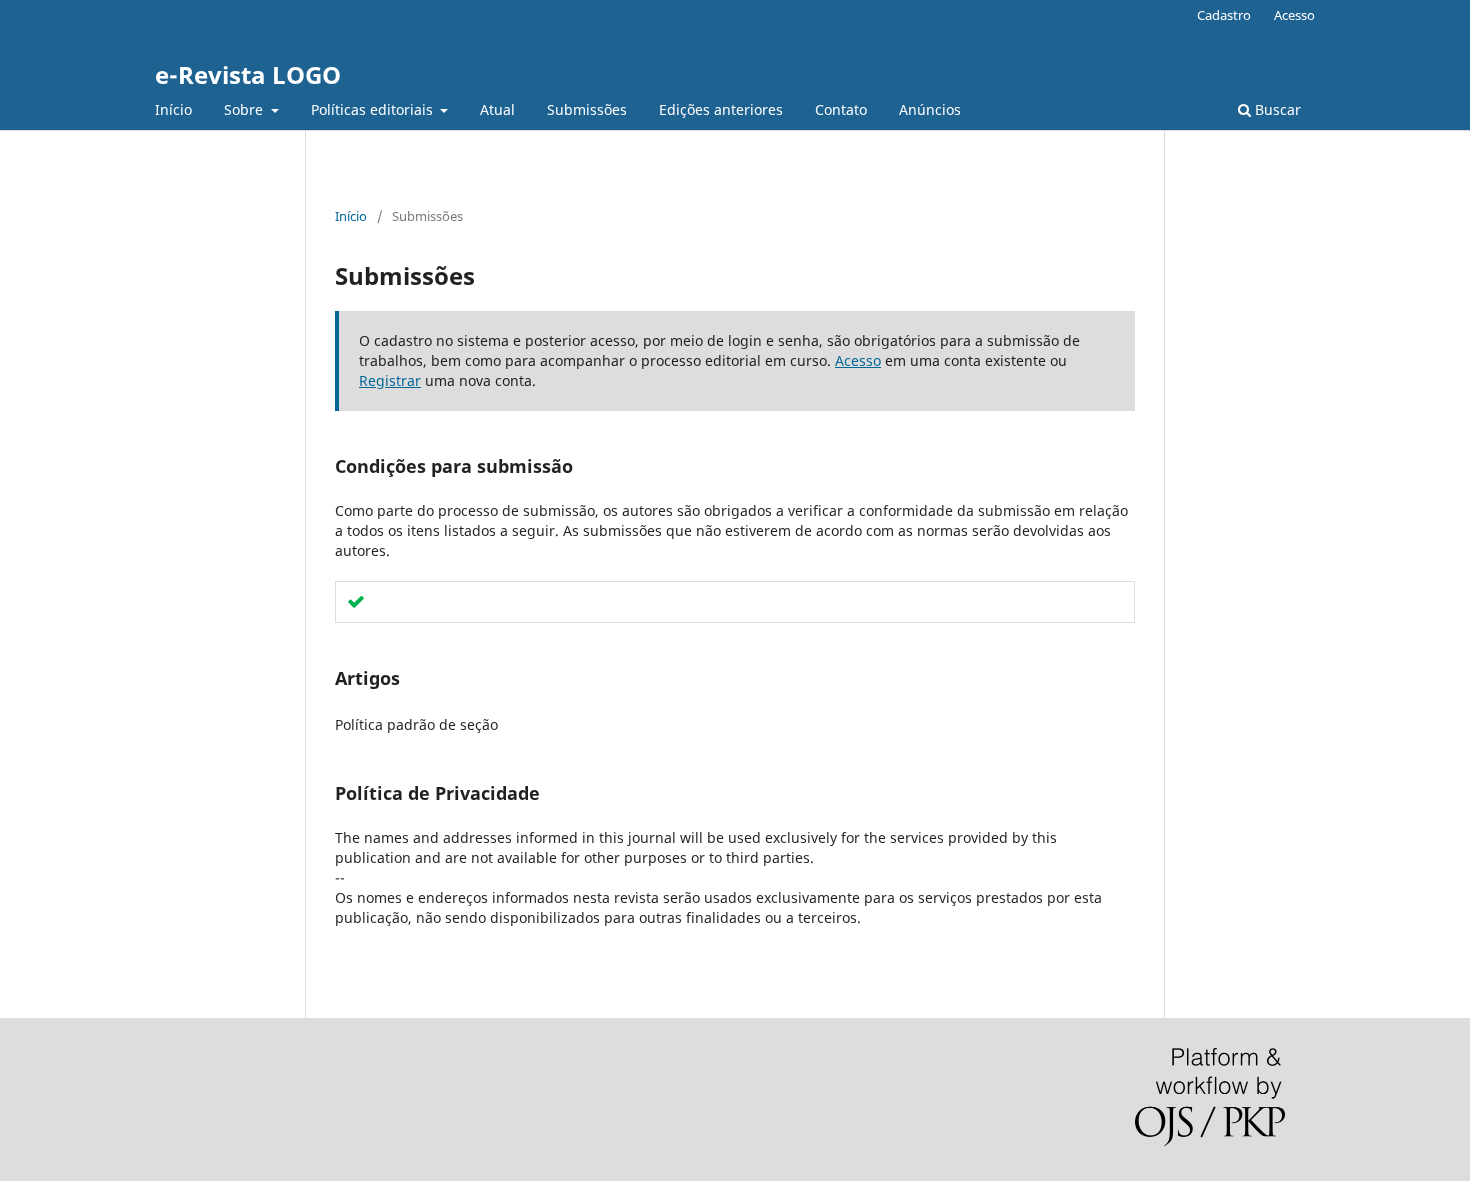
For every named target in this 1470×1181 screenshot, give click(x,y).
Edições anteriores (721, 109)
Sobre (245, 109)
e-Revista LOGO (248, 74)
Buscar (1276, 109)
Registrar (390, 380)
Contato (841, 109)
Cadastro (1224, 15)
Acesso (1294, 15)
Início (173, 109)
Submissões (587, 109)
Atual (497, 109)
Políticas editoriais (374, 109)
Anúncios (930, 109)
